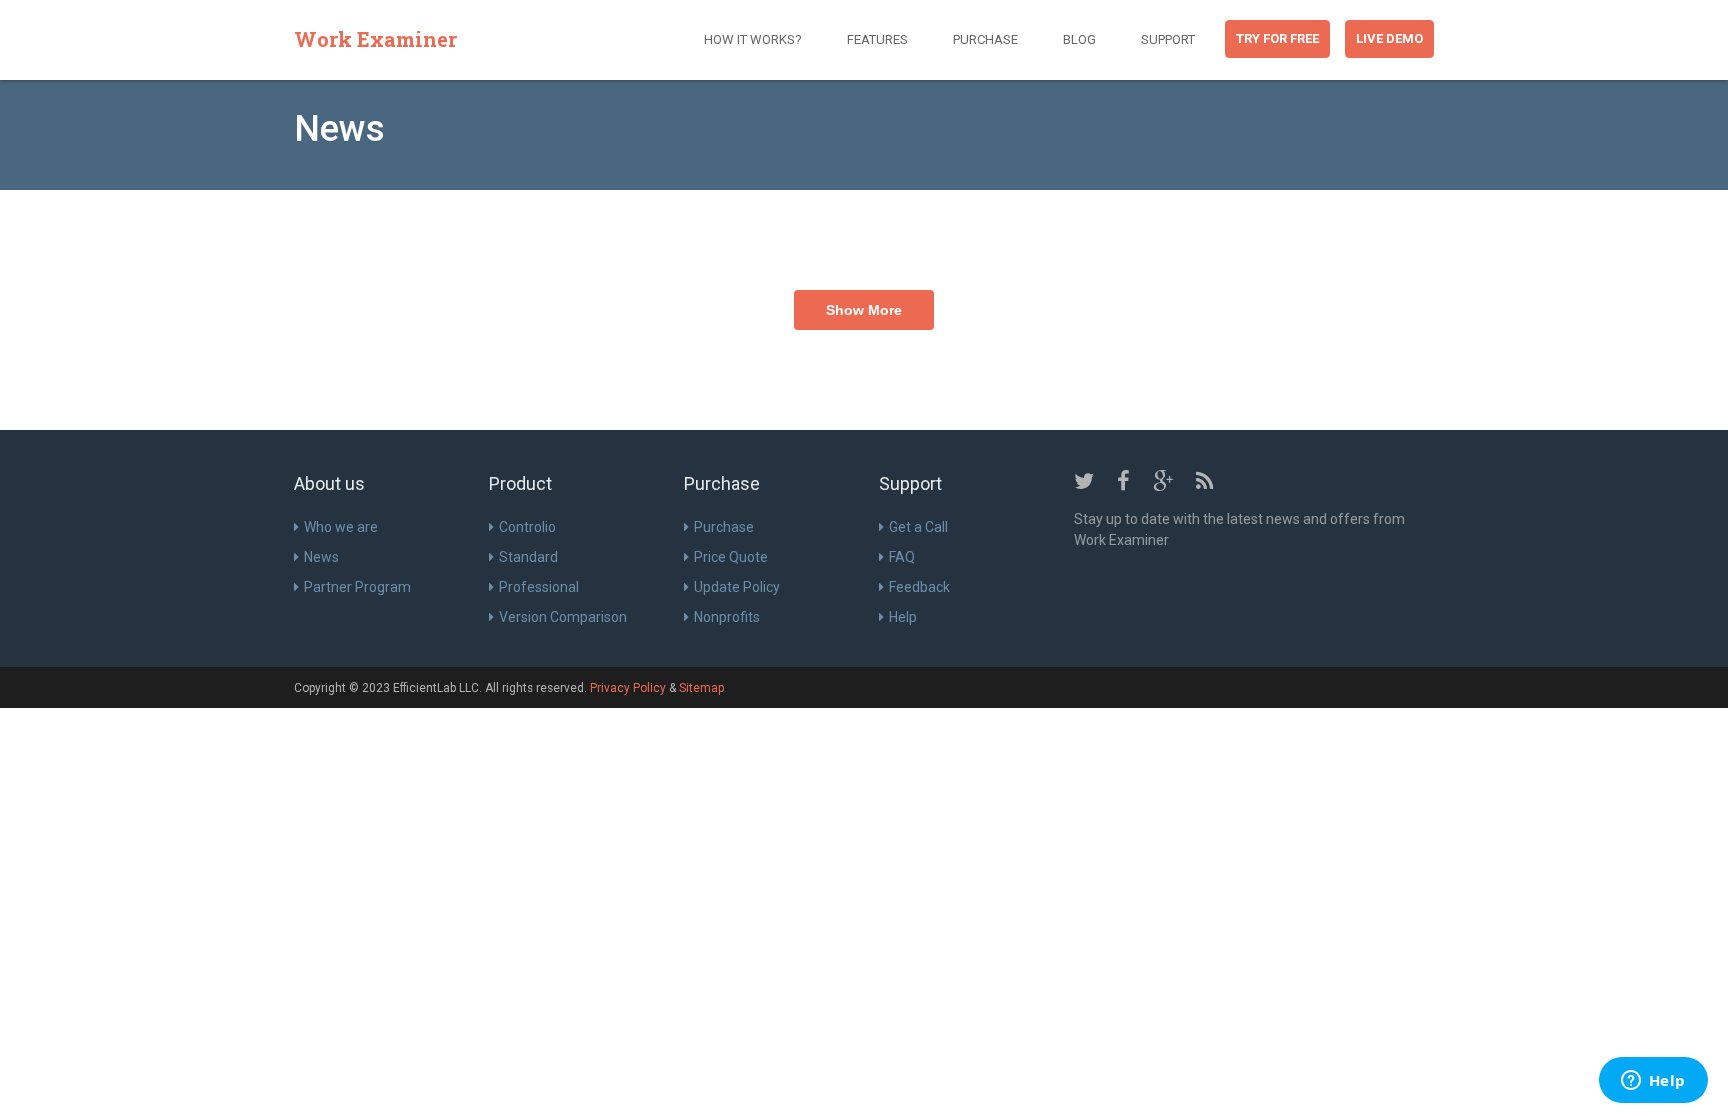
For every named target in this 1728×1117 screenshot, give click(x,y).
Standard (528, 557)
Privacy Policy (628, 688)
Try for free (1277, 38)
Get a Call (918, 527)
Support (1168, 39)
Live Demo (1389, 38)
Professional (539, 587)
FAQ (902, 557)
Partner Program (357, 587)
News (321, 557)
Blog (1079, 39)
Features (877, 39)
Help (903, 617)
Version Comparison (563, 617)
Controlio (527, 527)
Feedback (919, 587)
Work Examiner (375, 39)
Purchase (985, 39)
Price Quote (731, 557)
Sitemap (701, 688)
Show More (864, 310)
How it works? (753, 39)
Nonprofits (727, 617)
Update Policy (737, 587)
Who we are (341, 527)
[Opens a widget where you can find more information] (1653, 1082)
